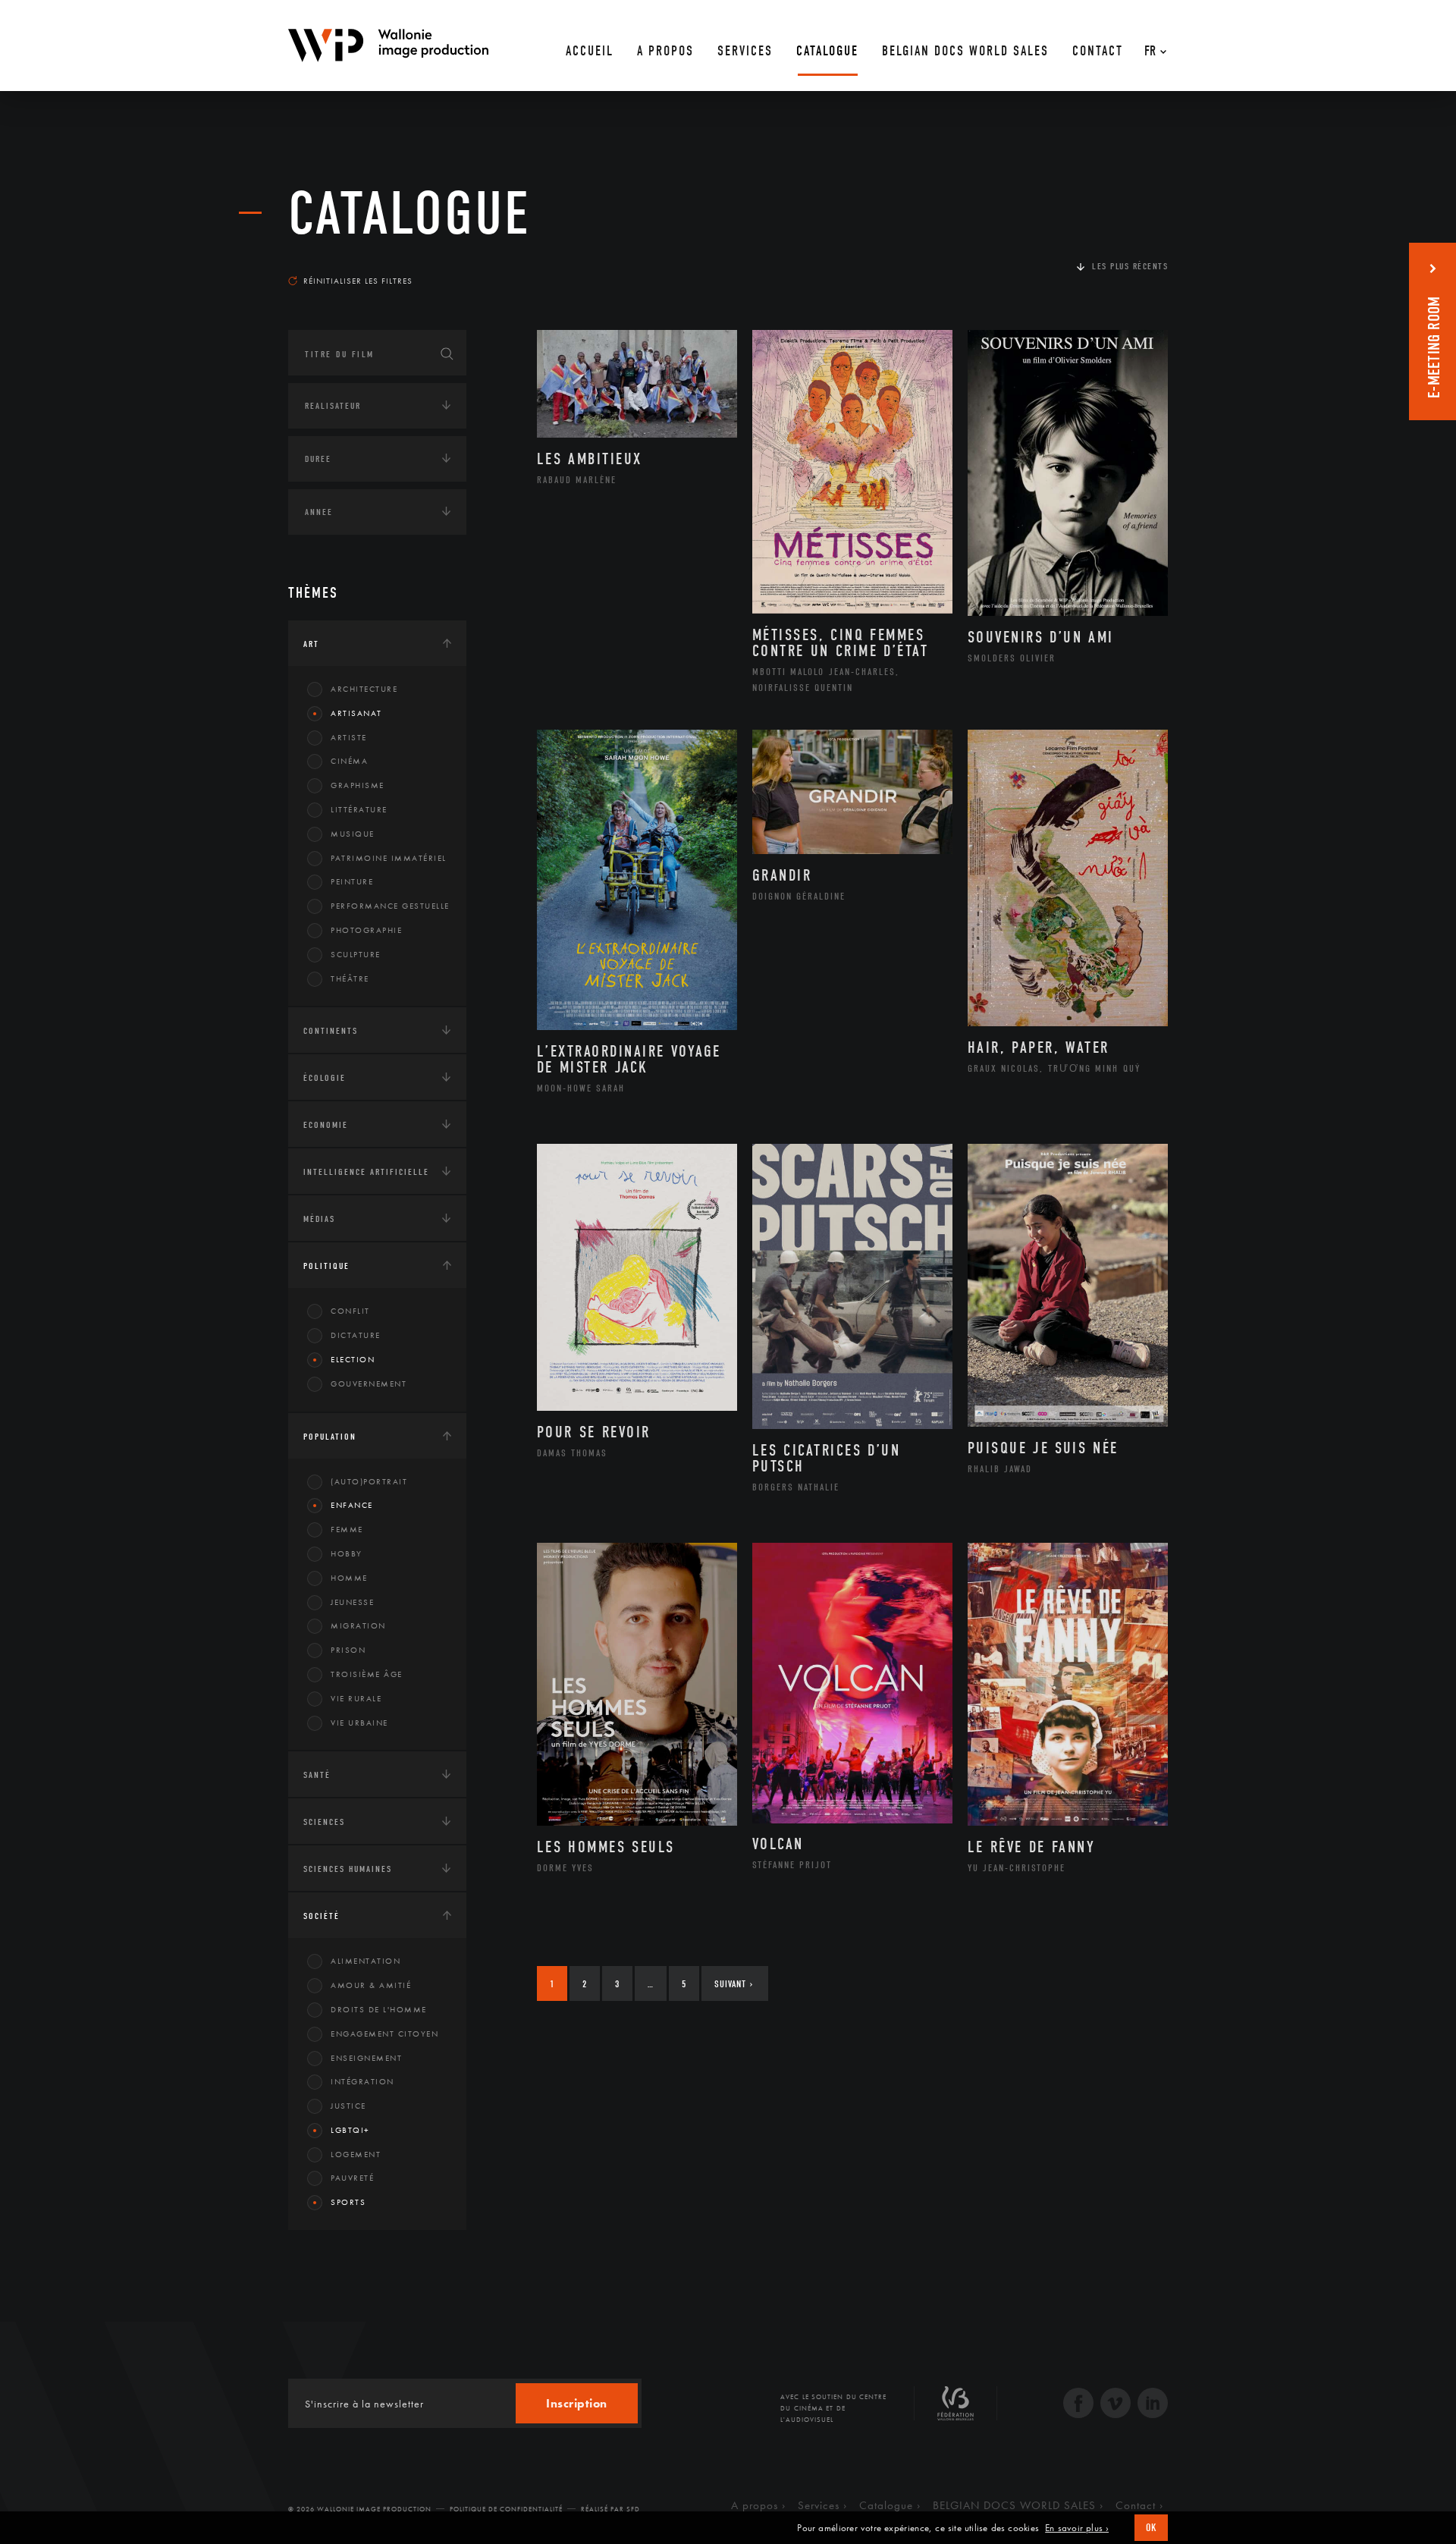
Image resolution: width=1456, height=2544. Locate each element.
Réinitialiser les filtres (358, 281)
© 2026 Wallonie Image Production (360, 2509)
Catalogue (409, 214)
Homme (349, 1578)
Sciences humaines (348, 1869)
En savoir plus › (1077, 2528)
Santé (317, 1775)
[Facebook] (1078, 2405)
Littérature (359, 809)
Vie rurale (356, 1698)
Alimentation (366, 1961)
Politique (326, 1266)
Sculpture (356, 954)
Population (330, 1437)
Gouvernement (369, 1383)
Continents (331, 1031)
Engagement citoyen (384, 2034)
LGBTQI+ (350, 2130)
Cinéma (349, 761)
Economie (326, 1125)
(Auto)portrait (369, 1481)
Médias (319, 1219)
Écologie (325, 1078)
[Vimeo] (1116, 2405)
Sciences (324, 1822)
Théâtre (350, 978)
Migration (358, 1625)
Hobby (347, 1553)
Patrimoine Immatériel (389, 858)
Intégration (362, 2081)
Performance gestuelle (390, 906)
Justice (348, 2106)
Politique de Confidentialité (506, 2509)
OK (1151, 2528)
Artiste (349, 737)
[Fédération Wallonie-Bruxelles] (955, 2409)
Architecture (364, 689)
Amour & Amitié (371, 1985)
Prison (348, 1650)
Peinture (352, 881)
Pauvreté (352, 2178)
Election (353, 1359)
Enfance (352, 1505)
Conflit (350, 1311)
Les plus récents (1130, 266)
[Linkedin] (1153, 2405)
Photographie (366, 930)
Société (322, 1916)
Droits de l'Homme (379, 2009)
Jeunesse (352, 1602)
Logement (356, 2154)
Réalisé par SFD (610, 2509)
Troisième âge (367, 1674)
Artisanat (356, 713)
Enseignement (366, 2058)
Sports (348, 2202)
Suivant (734, 1984)
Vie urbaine (359, 1723)
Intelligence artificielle (366, 1172)
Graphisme (358, 785)
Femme (347, 1529)
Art (311, 644)
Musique (353, 834)
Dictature (356, 1335)
